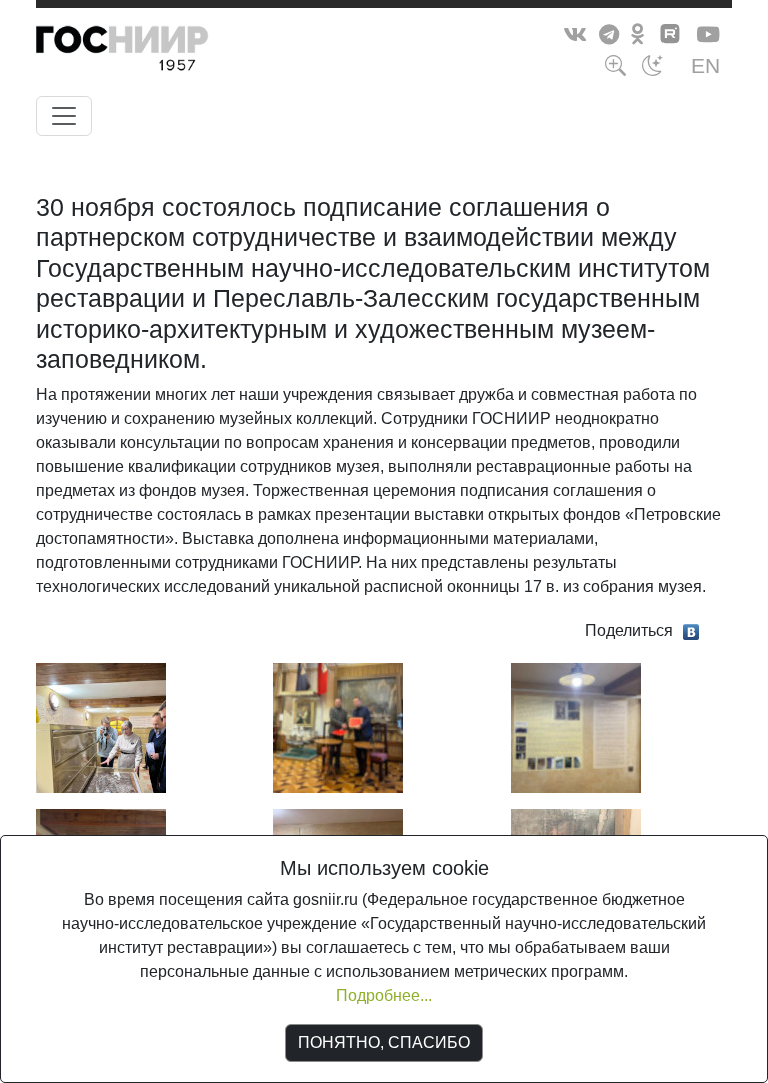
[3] (576, 726)
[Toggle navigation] (64, 116)
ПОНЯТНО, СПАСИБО (384, 1042)
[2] (338, 726)
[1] (101, 726)
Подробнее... (384, 995)
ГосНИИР (159, 52)
